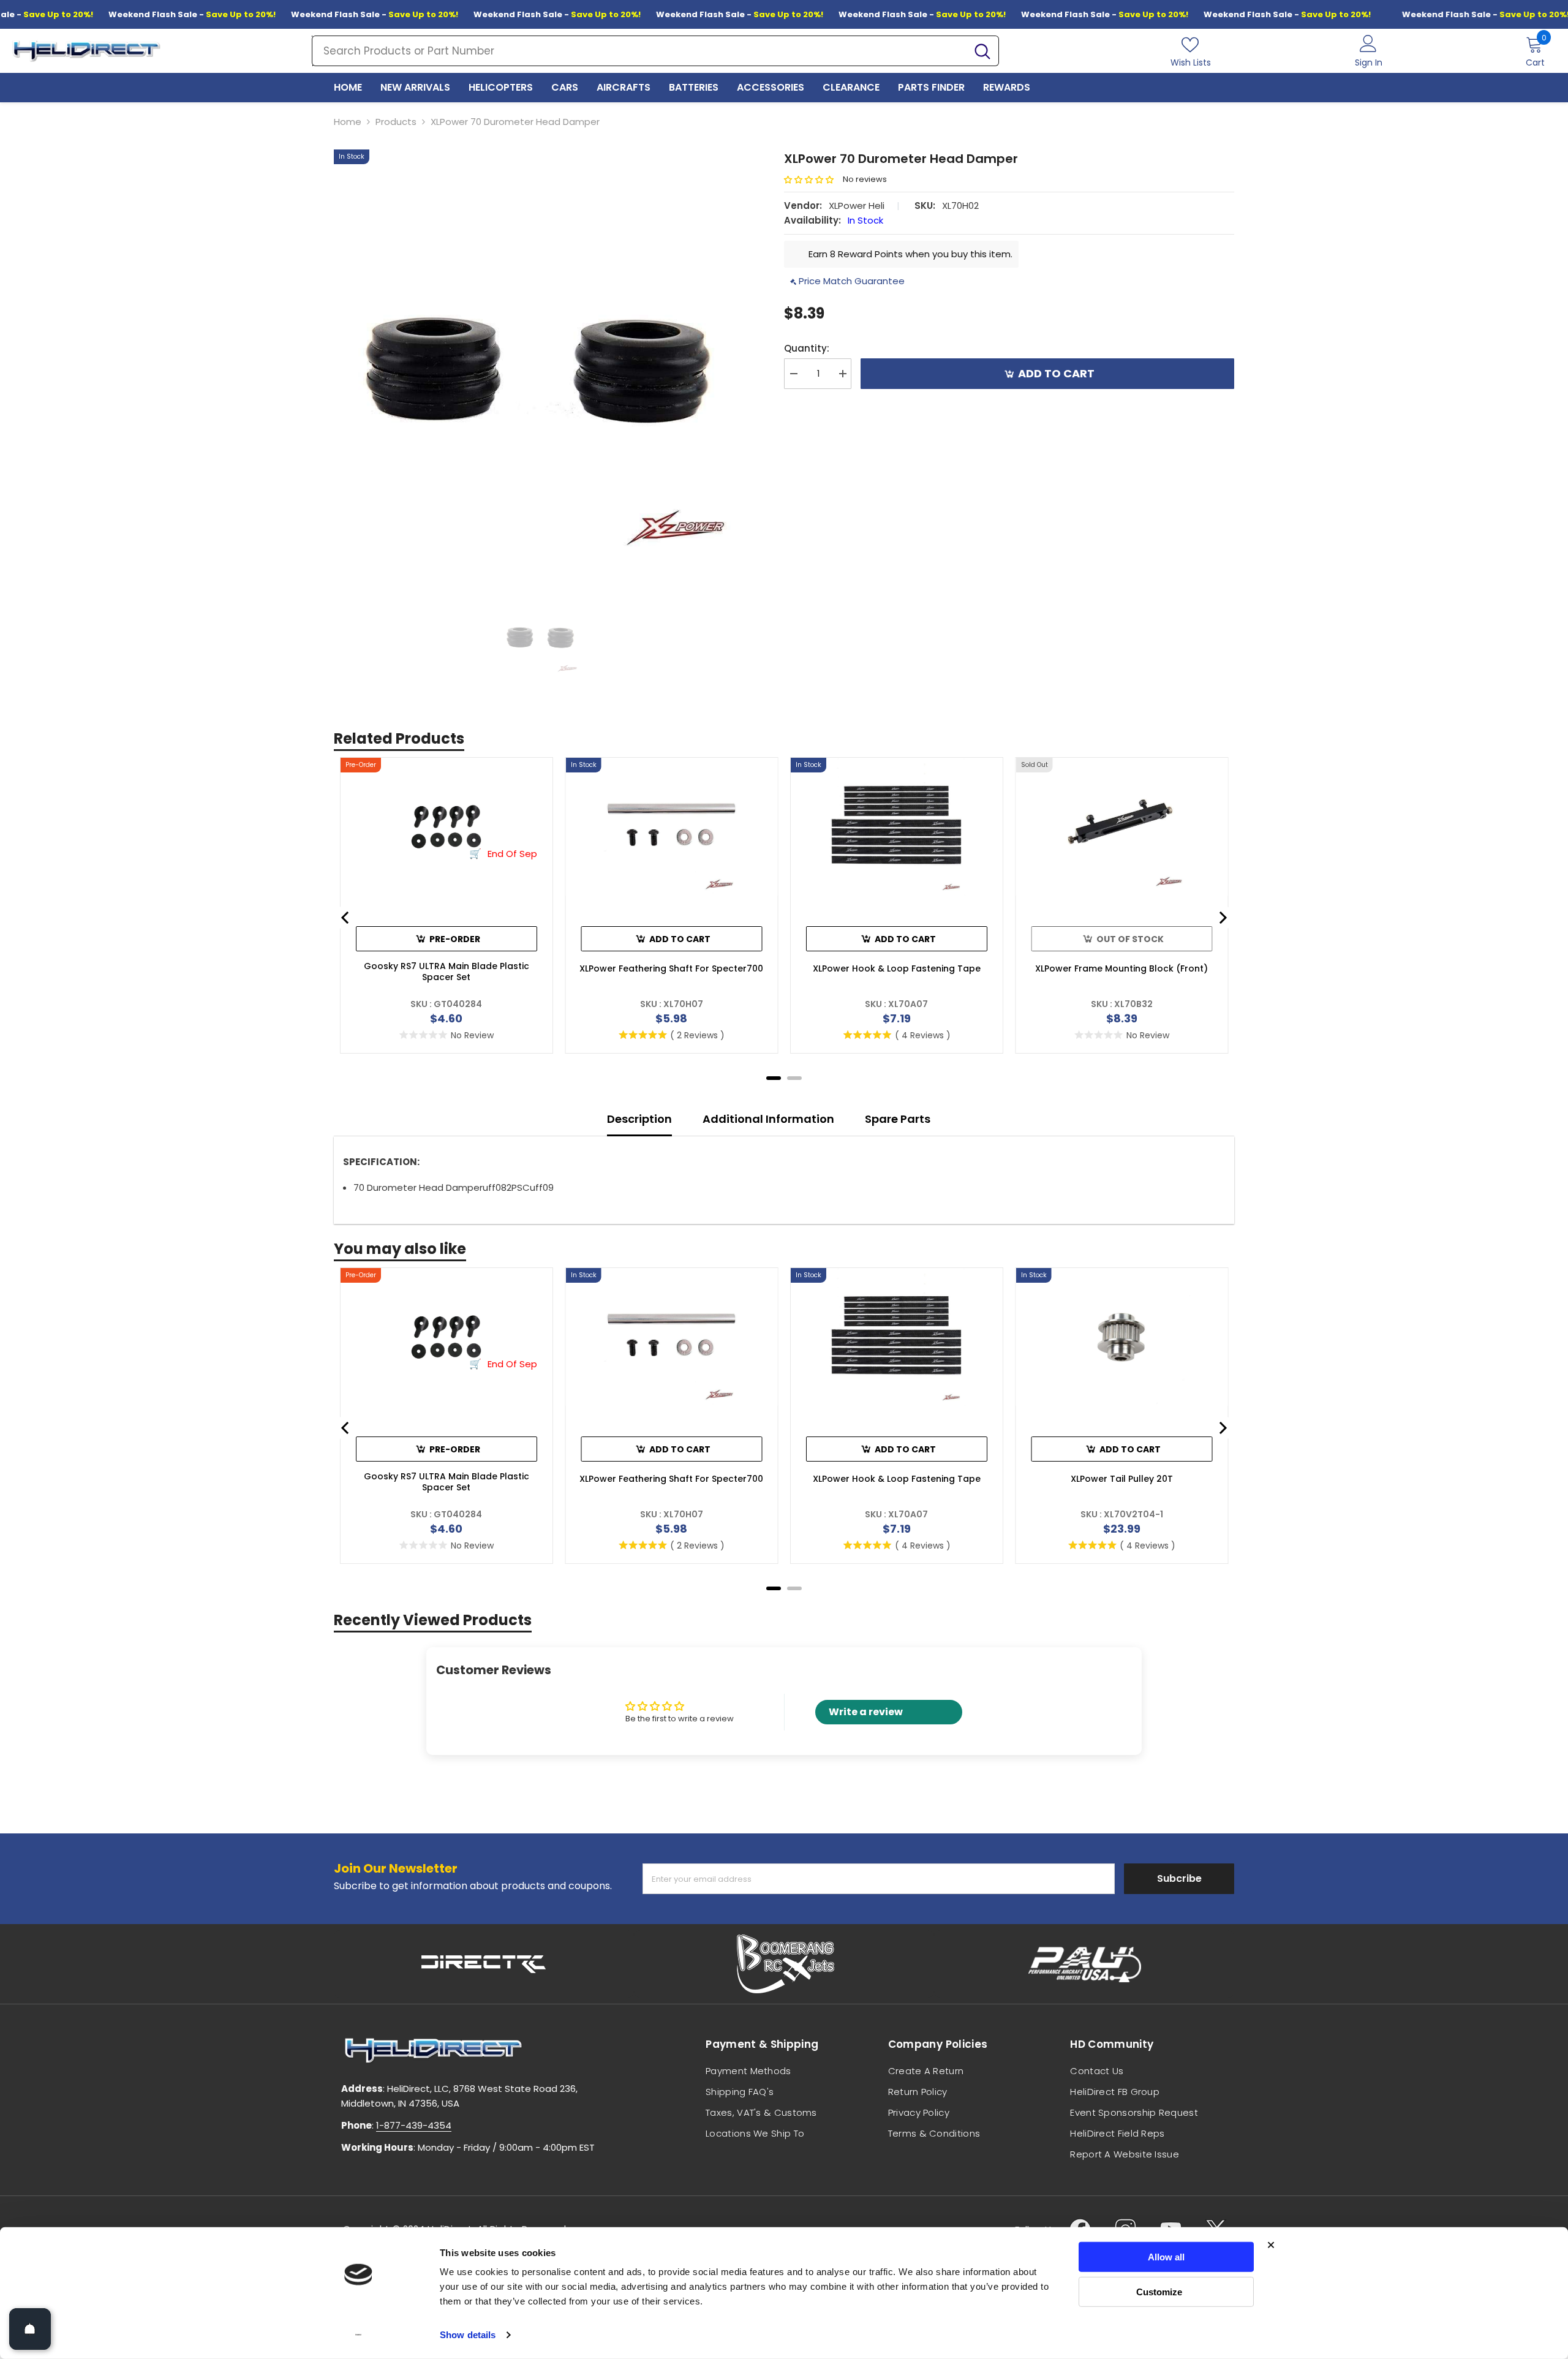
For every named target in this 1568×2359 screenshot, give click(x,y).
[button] (813, 180)
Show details (468, 2335)
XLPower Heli (857, 206)
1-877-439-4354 (414, 2125)
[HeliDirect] (484, 1964)
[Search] (655, 51)
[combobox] (639, 51)
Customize (1159, 2291)
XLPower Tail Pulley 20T (1122, 1479)
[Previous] (346, 918)
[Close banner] (1271, 2245)
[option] (541, 356)
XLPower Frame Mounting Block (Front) (1121, 968)
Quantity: (807, 348)
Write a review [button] (866, 1712)
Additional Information (768, 1119)
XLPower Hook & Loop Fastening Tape (897, 968)
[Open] (30, 2329)
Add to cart (1059, 373)
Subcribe (1179, 1878)
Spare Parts (898, 1119)
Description (639, 1119)
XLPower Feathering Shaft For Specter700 (671, 968)
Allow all (1166, 2257)
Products (396, 122)
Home (348, 122)
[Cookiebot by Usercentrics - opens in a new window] (359, 2335)
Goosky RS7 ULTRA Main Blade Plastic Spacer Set (447, 972)
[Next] (1222, 918)
